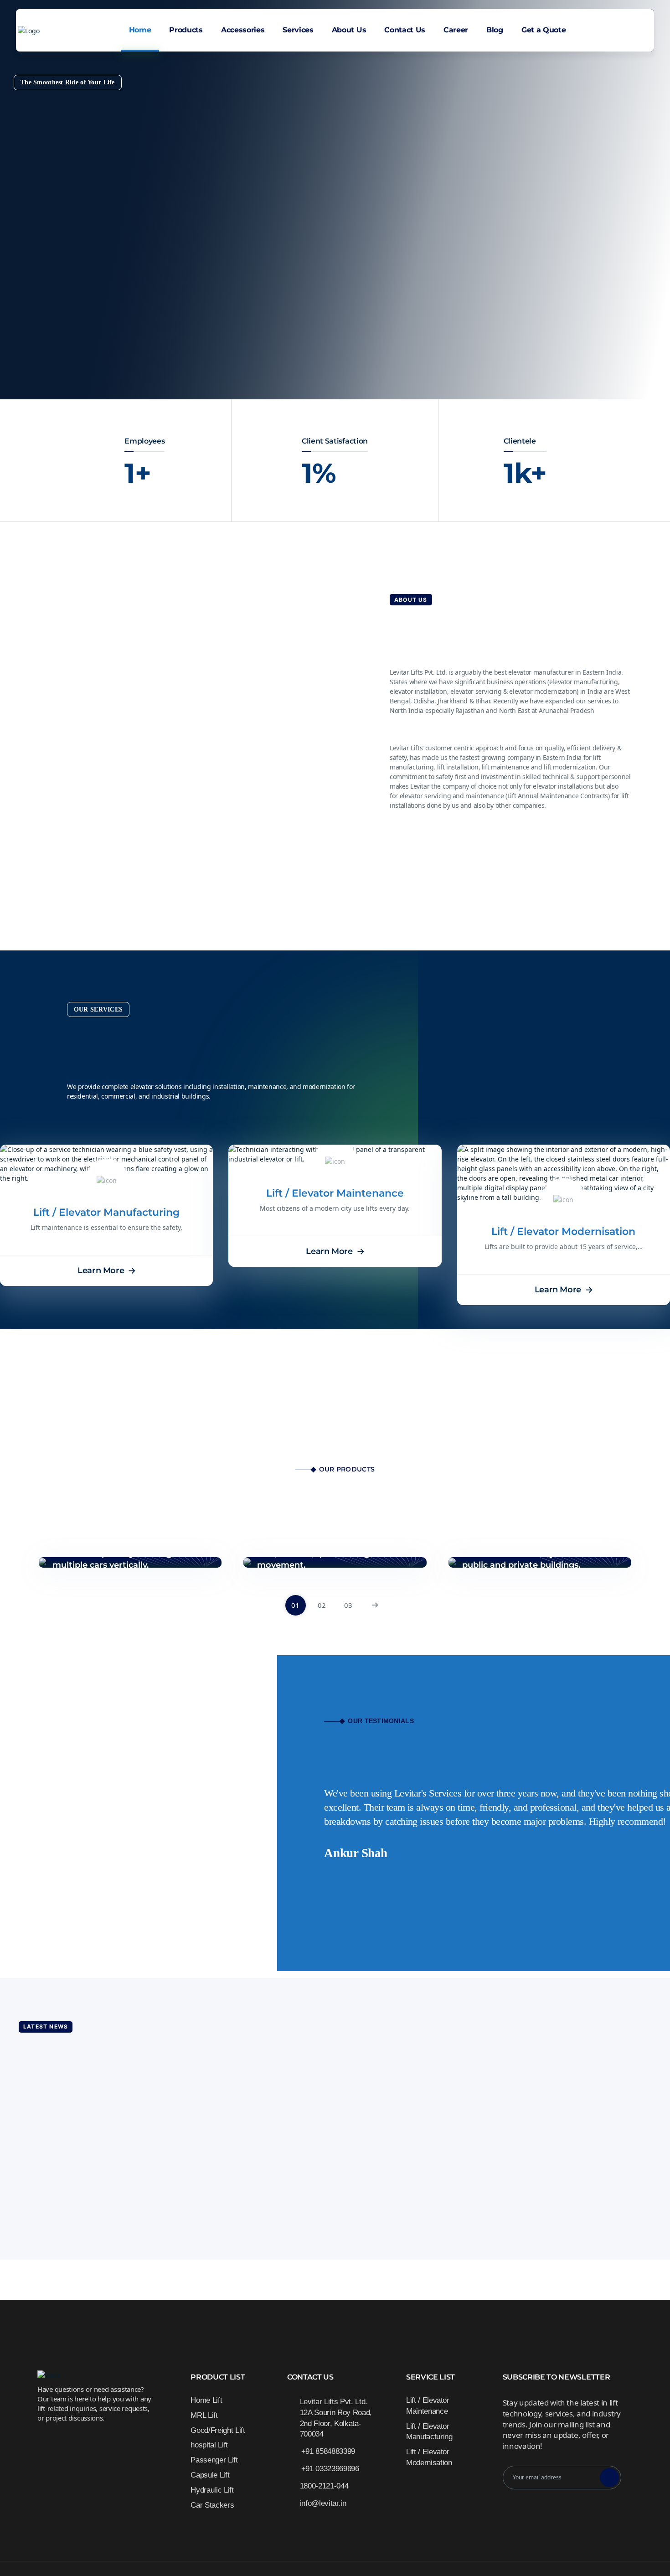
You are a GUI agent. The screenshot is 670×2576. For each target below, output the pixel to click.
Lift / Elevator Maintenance (335, 1193)
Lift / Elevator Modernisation (563, 1231)
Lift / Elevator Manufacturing (106, 1212)
